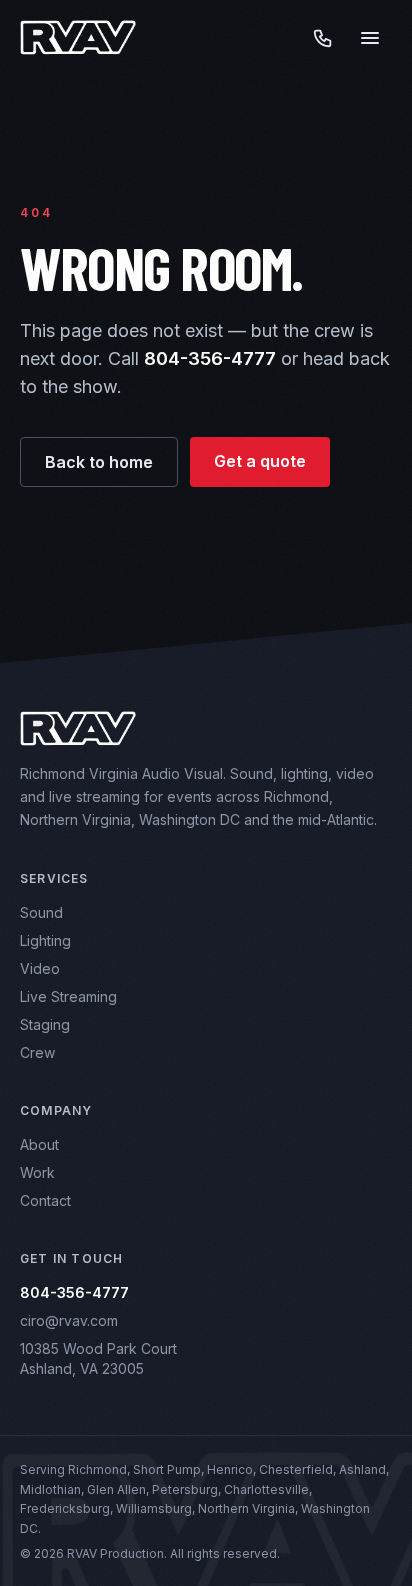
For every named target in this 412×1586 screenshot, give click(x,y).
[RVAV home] (78, 38)
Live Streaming (68, 996)
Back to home (99, 462)
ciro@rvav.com (69, 1320)
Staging (45, 1024)
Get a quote (260, 461)
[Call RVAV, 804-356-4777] (323, 38)
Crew (37, 1052)
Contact (45, 1200)
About (39, 1144)
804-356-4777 (210, 358)
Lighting (45, 940)
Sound (41, 912)
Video (40, 968)
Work (37, 1172)
